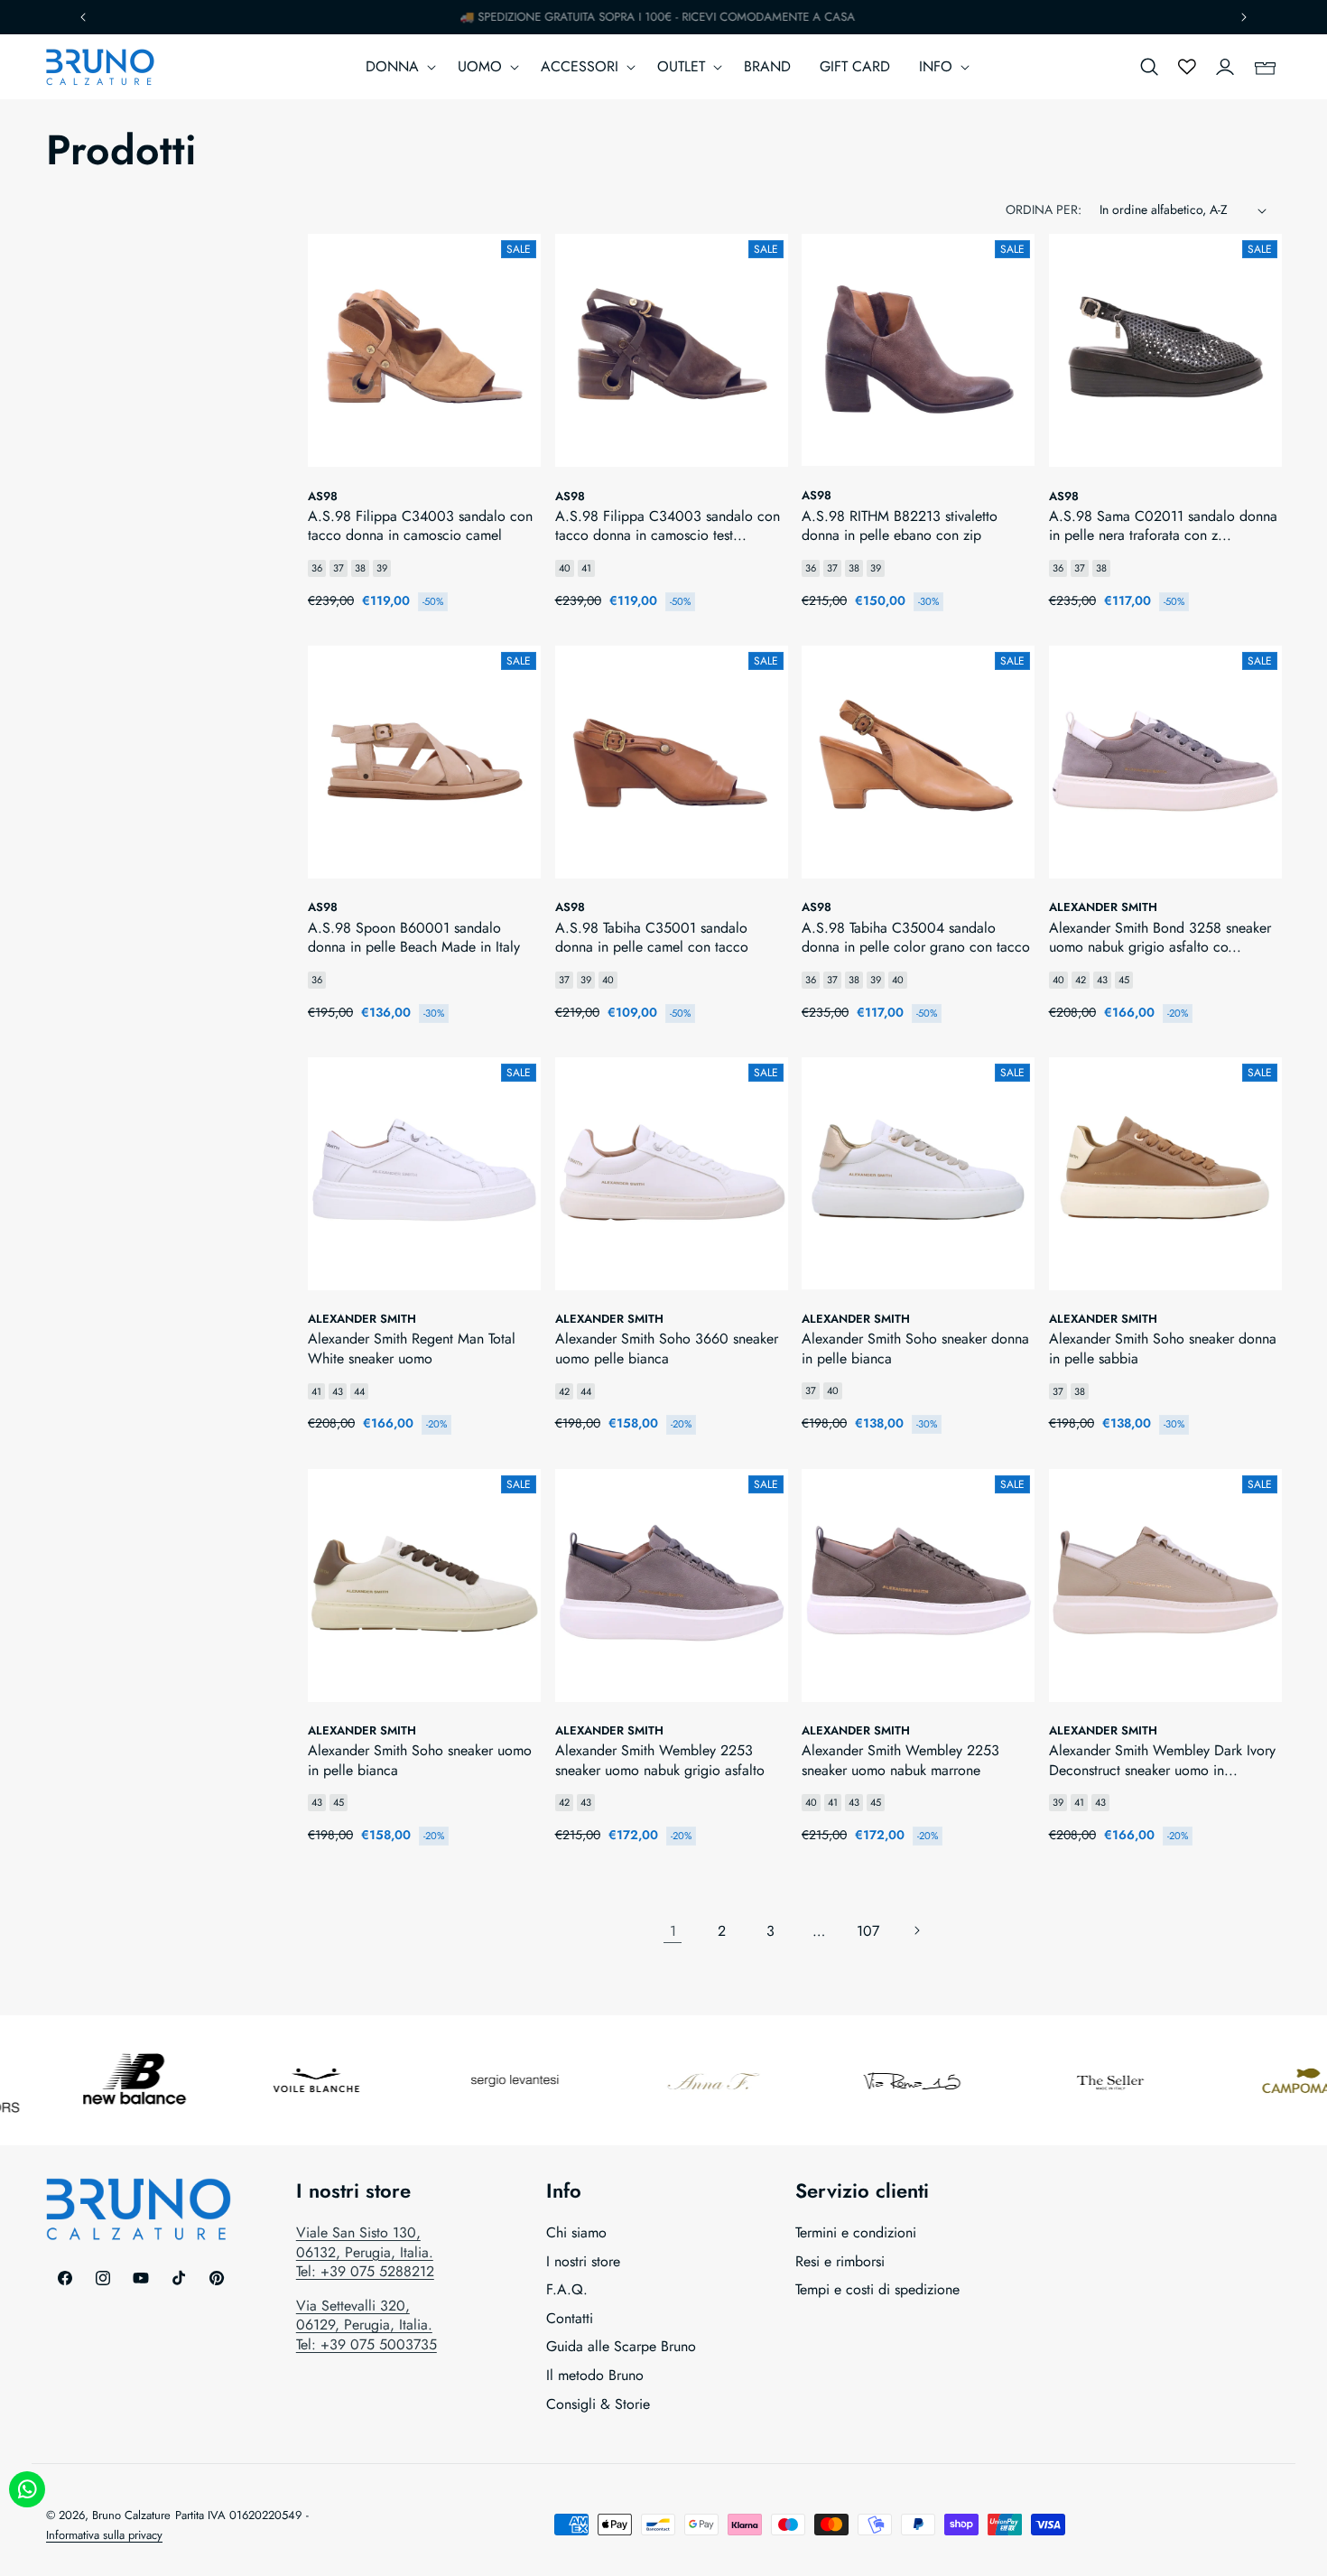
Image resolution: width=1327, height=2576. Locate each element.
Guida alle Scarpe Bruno (621, 2346)
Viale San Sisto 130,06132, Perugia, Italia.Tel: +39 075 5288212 (365, 2252)
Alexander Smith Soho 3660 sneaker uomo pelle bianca (667, 1348)
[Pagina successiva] (916, 1930)
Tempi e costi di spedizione (877, 2289)
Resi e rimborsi (840, 2261)
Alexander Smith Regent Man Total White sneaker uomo (412, 1348)
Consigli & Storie (598, 2404)
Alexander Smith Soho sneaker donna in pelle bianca (915, 1348)
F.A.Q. (567, 2289)
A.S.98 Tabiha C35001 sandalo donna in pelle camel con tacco (652, 938)
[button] (397, 67)
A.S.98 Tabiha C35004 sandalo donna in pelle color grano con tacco (916, 938)
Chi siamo (576, 2233)
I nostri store (583, 2261)
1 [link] (673, 1931)
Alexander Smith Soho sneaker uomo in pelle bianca (420, 1760)
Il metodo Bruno (595, 2375)
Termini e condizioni (856, 2233)
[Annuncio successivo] (1244, 17)
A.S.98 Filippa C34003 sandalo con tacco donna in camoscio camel (420, 526)
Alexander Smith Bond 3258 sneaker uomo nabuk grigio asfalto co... (1160, 938)
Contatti (570, 2318)
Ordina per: (1044, 209)
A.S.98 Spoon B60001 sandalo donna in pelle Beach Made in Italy (414, 938)
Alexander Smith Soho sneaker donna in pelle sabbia (1163, 1348)
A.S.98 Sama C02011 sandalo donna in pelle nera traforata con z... (1163, 526)
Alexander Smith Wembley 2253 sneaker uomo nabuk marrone (900, 1760)
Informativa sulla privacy (104, 2535)
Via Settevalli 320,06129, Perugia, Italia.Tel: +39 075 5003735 (367, 2325)
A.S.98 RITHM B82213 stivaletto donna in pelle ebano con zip (900, 526)
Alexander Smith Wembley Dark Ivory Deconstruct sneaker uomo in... (1162, 1760)
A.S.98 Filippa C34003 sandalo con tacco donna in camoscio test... (668, 526)
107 (868, 1931)
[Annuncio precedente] (83, 17)
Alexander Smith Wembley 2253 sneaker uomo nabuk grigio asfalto (660, 1760)
